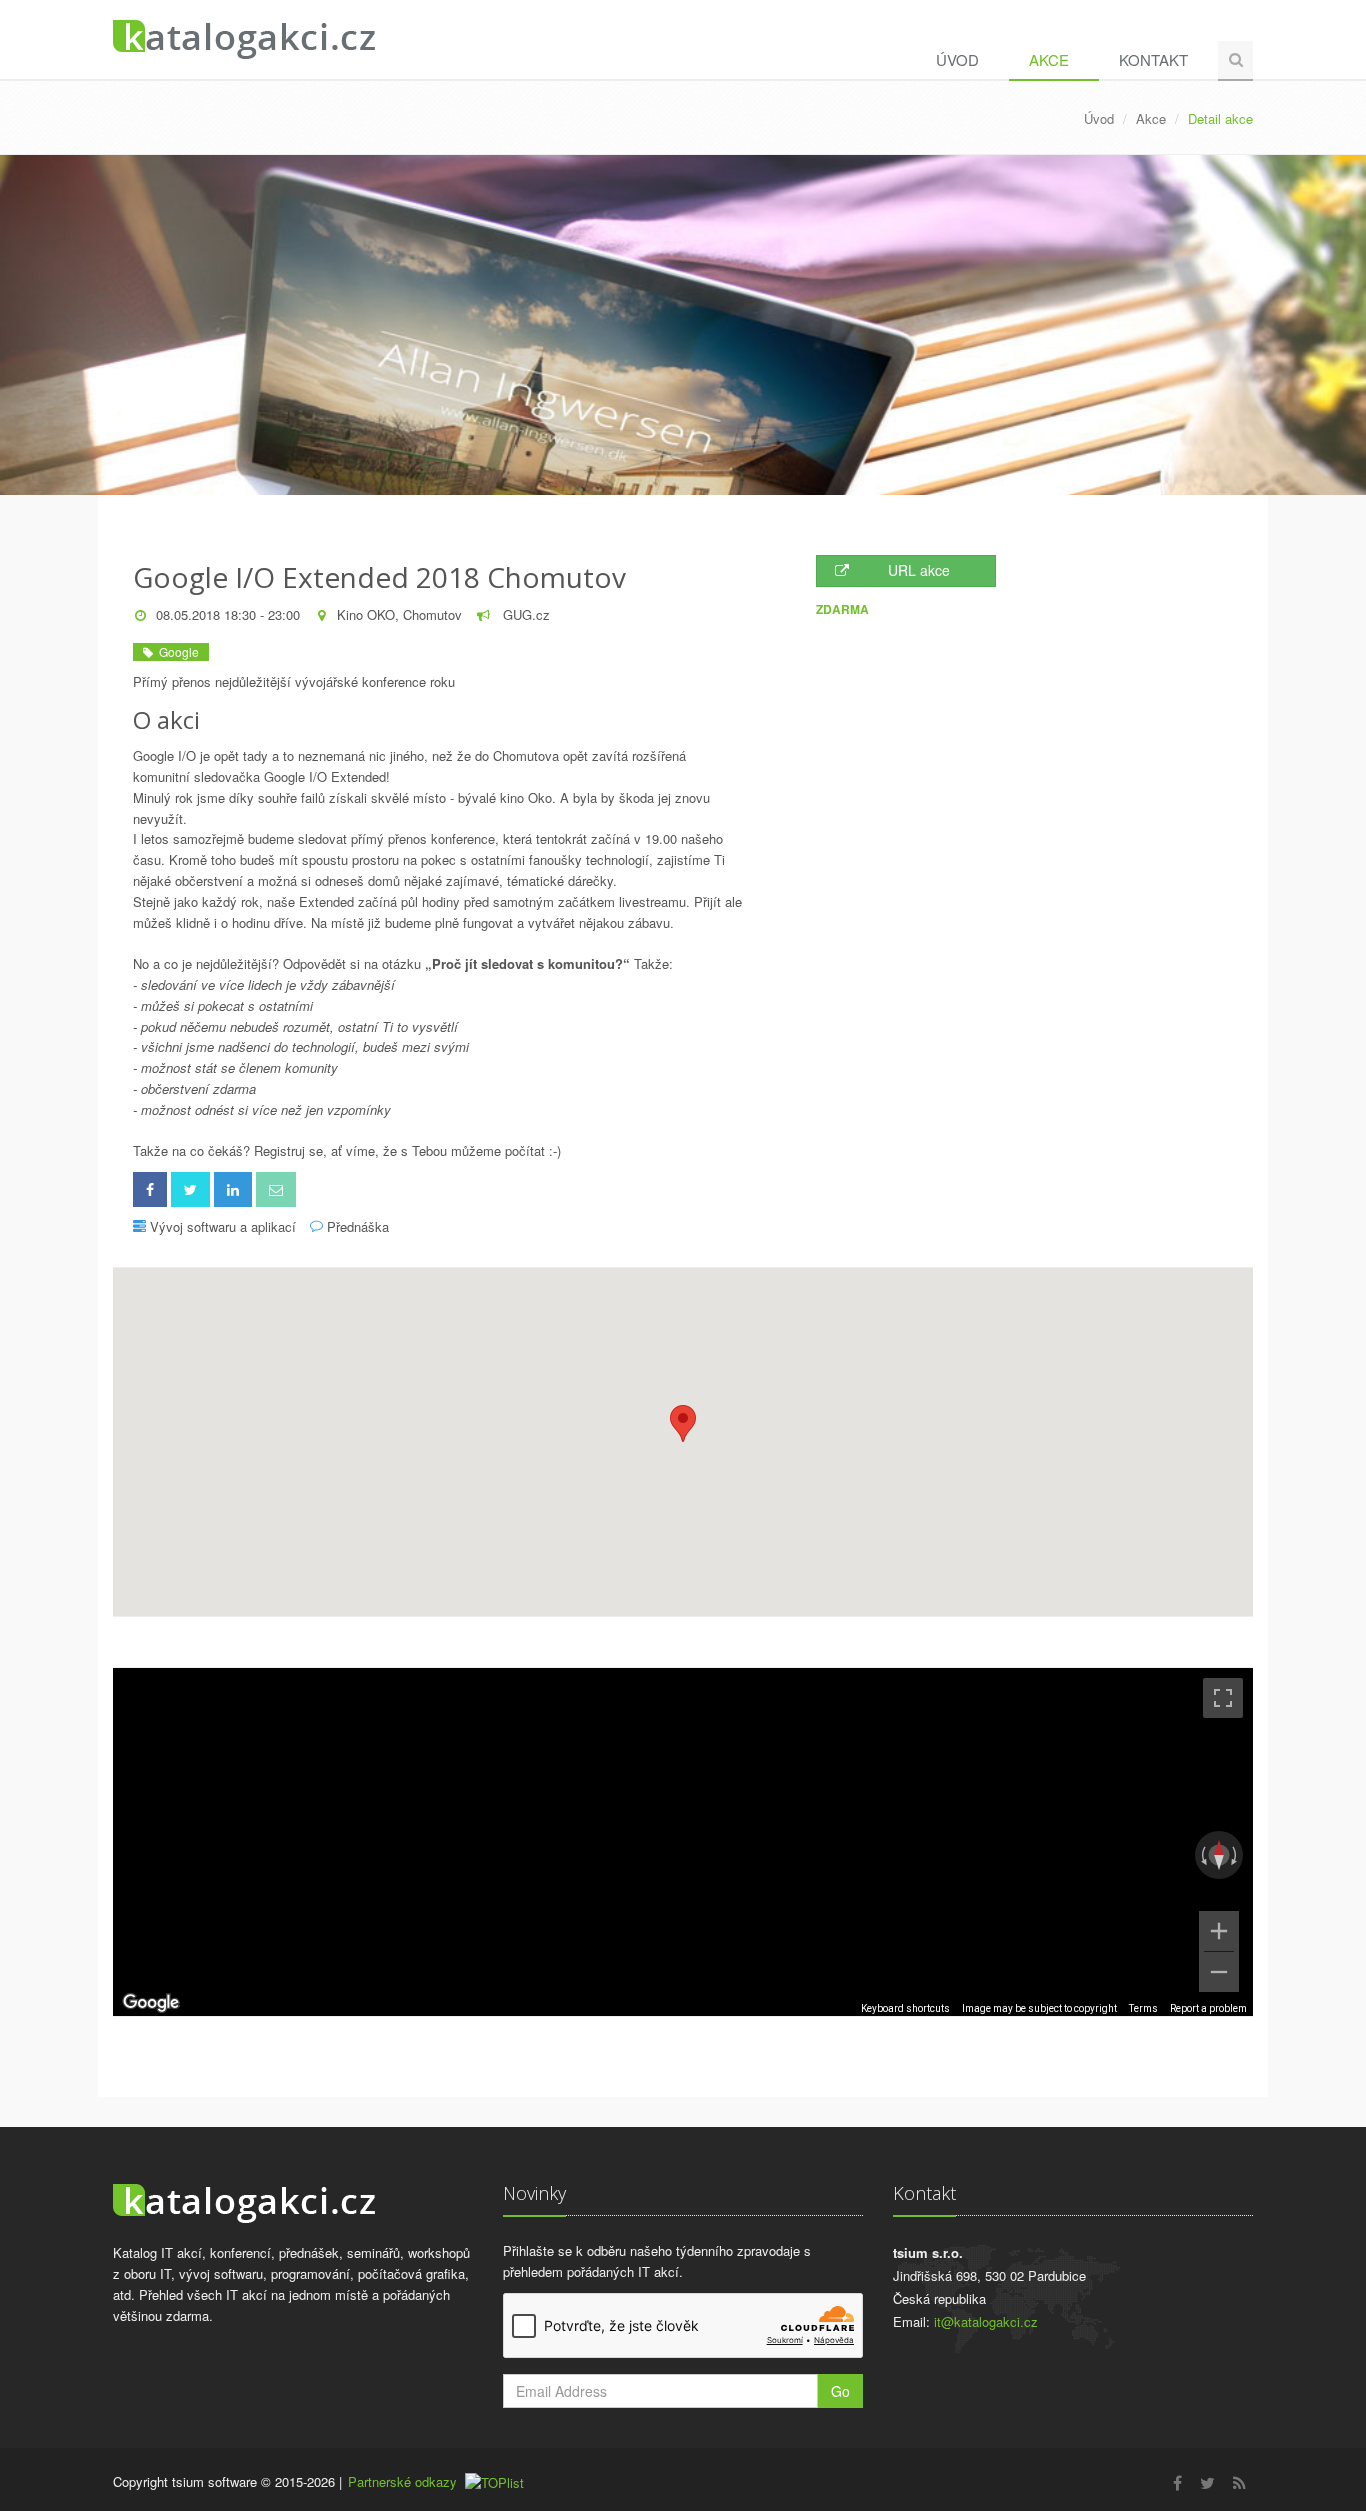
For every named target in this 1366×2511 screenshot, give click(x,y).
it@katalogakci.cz (986, 2321)
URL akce (919, 570)
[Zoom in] (1219, 1931)
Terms (1143, 2008)
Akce (1049, 59)
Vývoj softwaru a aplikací (223, 1226)
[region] (683, 1842)
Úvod (957, 59)
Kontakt (1153, 59)
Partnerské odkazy (402, 2481)
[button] (683, 1423)
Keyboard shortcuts (905, 2008)
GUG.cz (524, 614)
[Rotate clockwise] (1236, 1855)
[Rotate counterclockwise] (1202, 1855)
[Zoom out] (1219, 1972)
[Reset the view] (1219, 1855)
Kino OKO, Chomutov (399, 614)
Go (840, 2391)
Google (176, 651)
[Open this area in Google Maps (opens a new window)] (151, 2003)
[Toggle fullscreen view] (1223, 1698)
